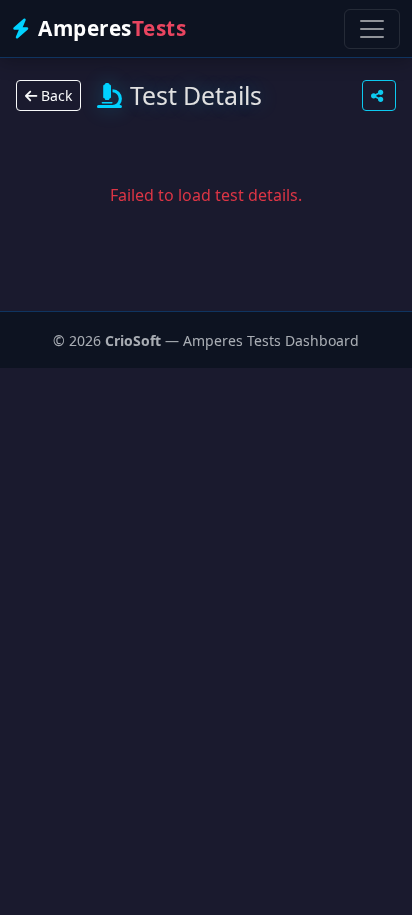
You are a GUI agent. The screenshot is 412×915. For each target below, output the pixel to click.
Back (54, 95)
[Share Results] (379, 95)
